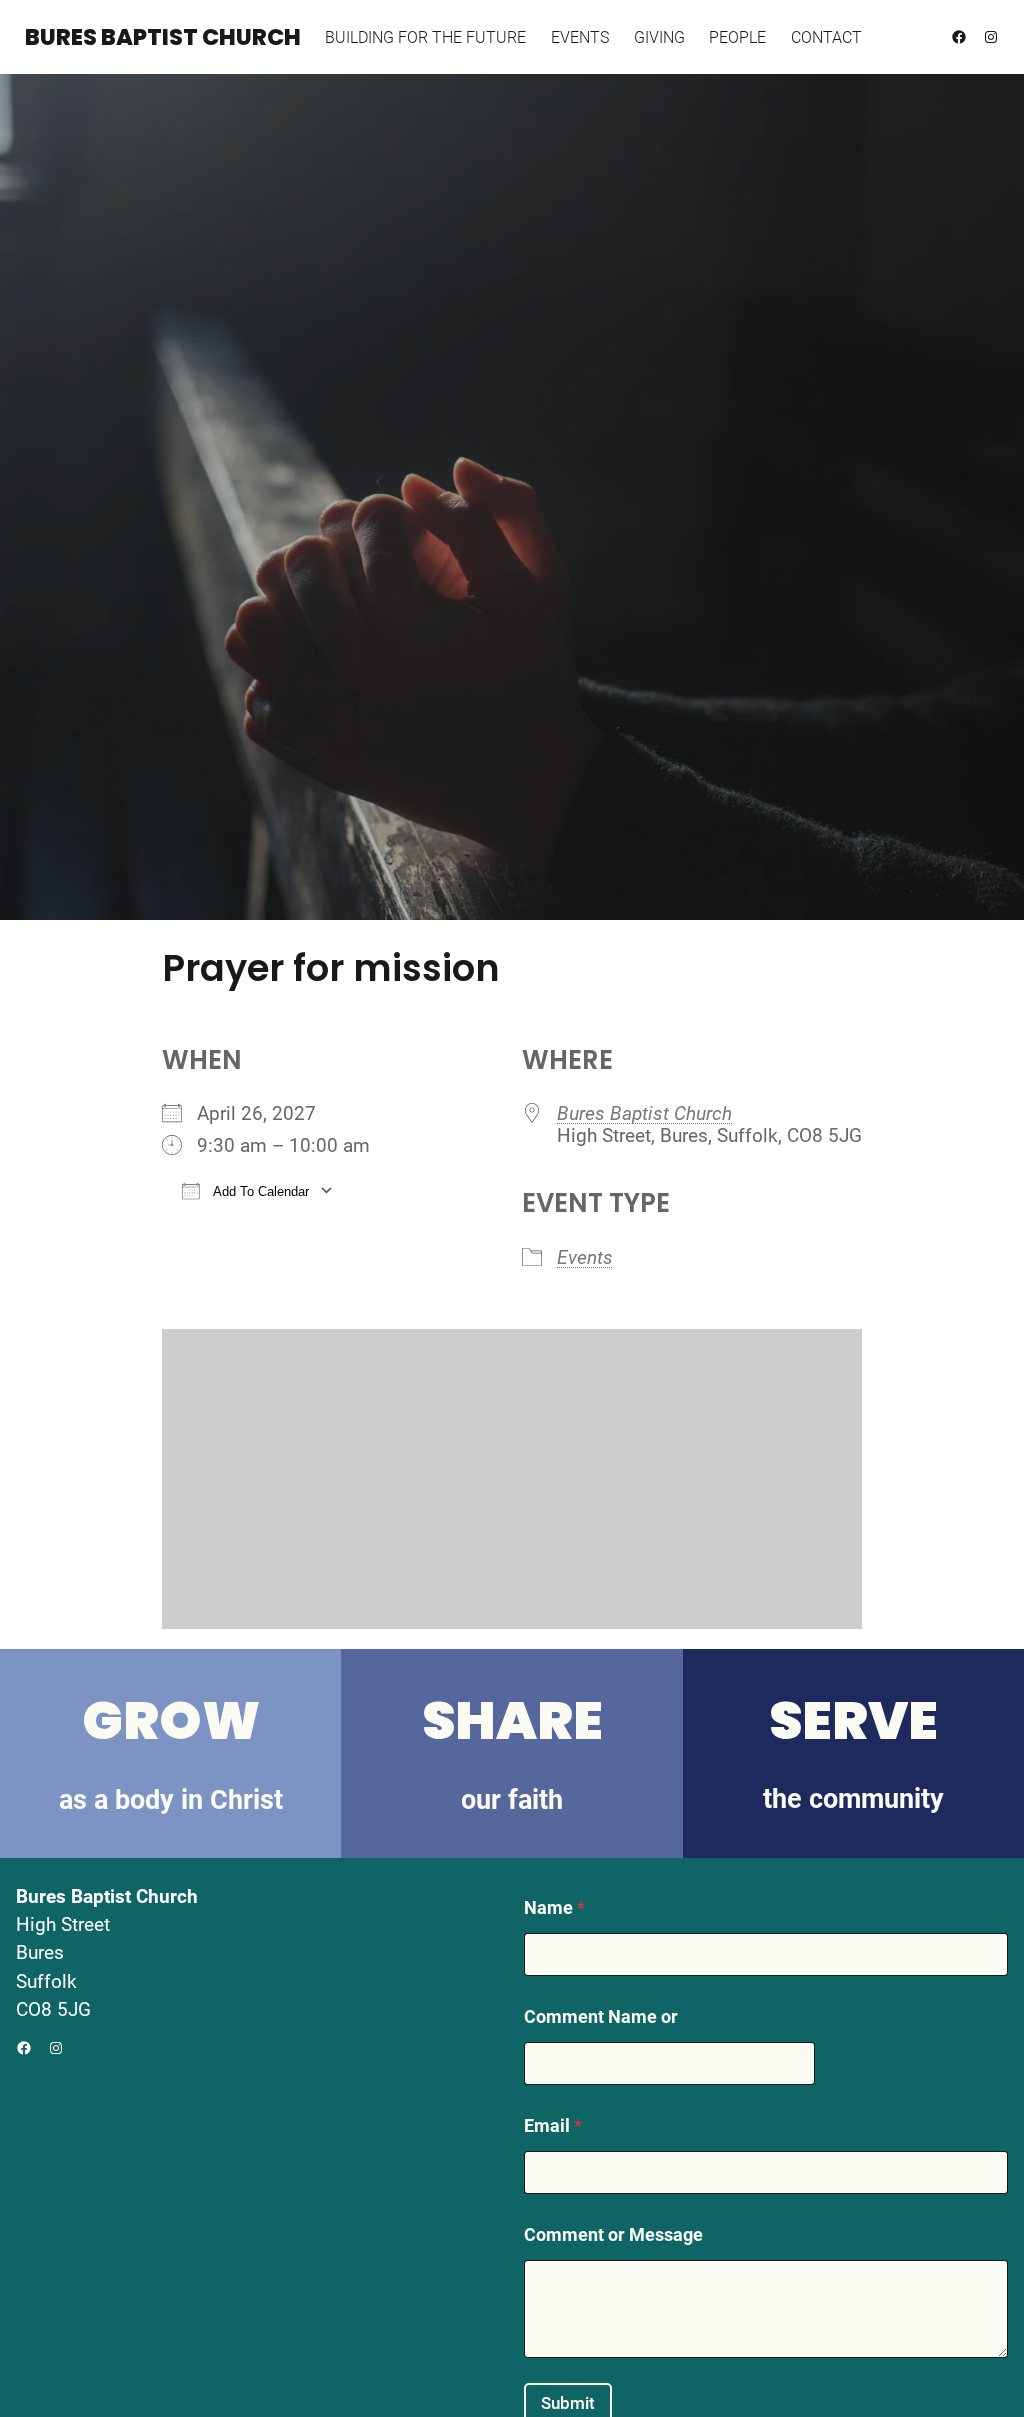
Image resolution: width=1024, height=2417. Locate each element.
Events (585, 1258)
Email (553, 2125)
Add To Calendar (259, 1191)
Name (554, 1907)
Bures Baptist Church (163, 37)
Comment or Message (613, 2234)
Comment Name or (601, 2016)
